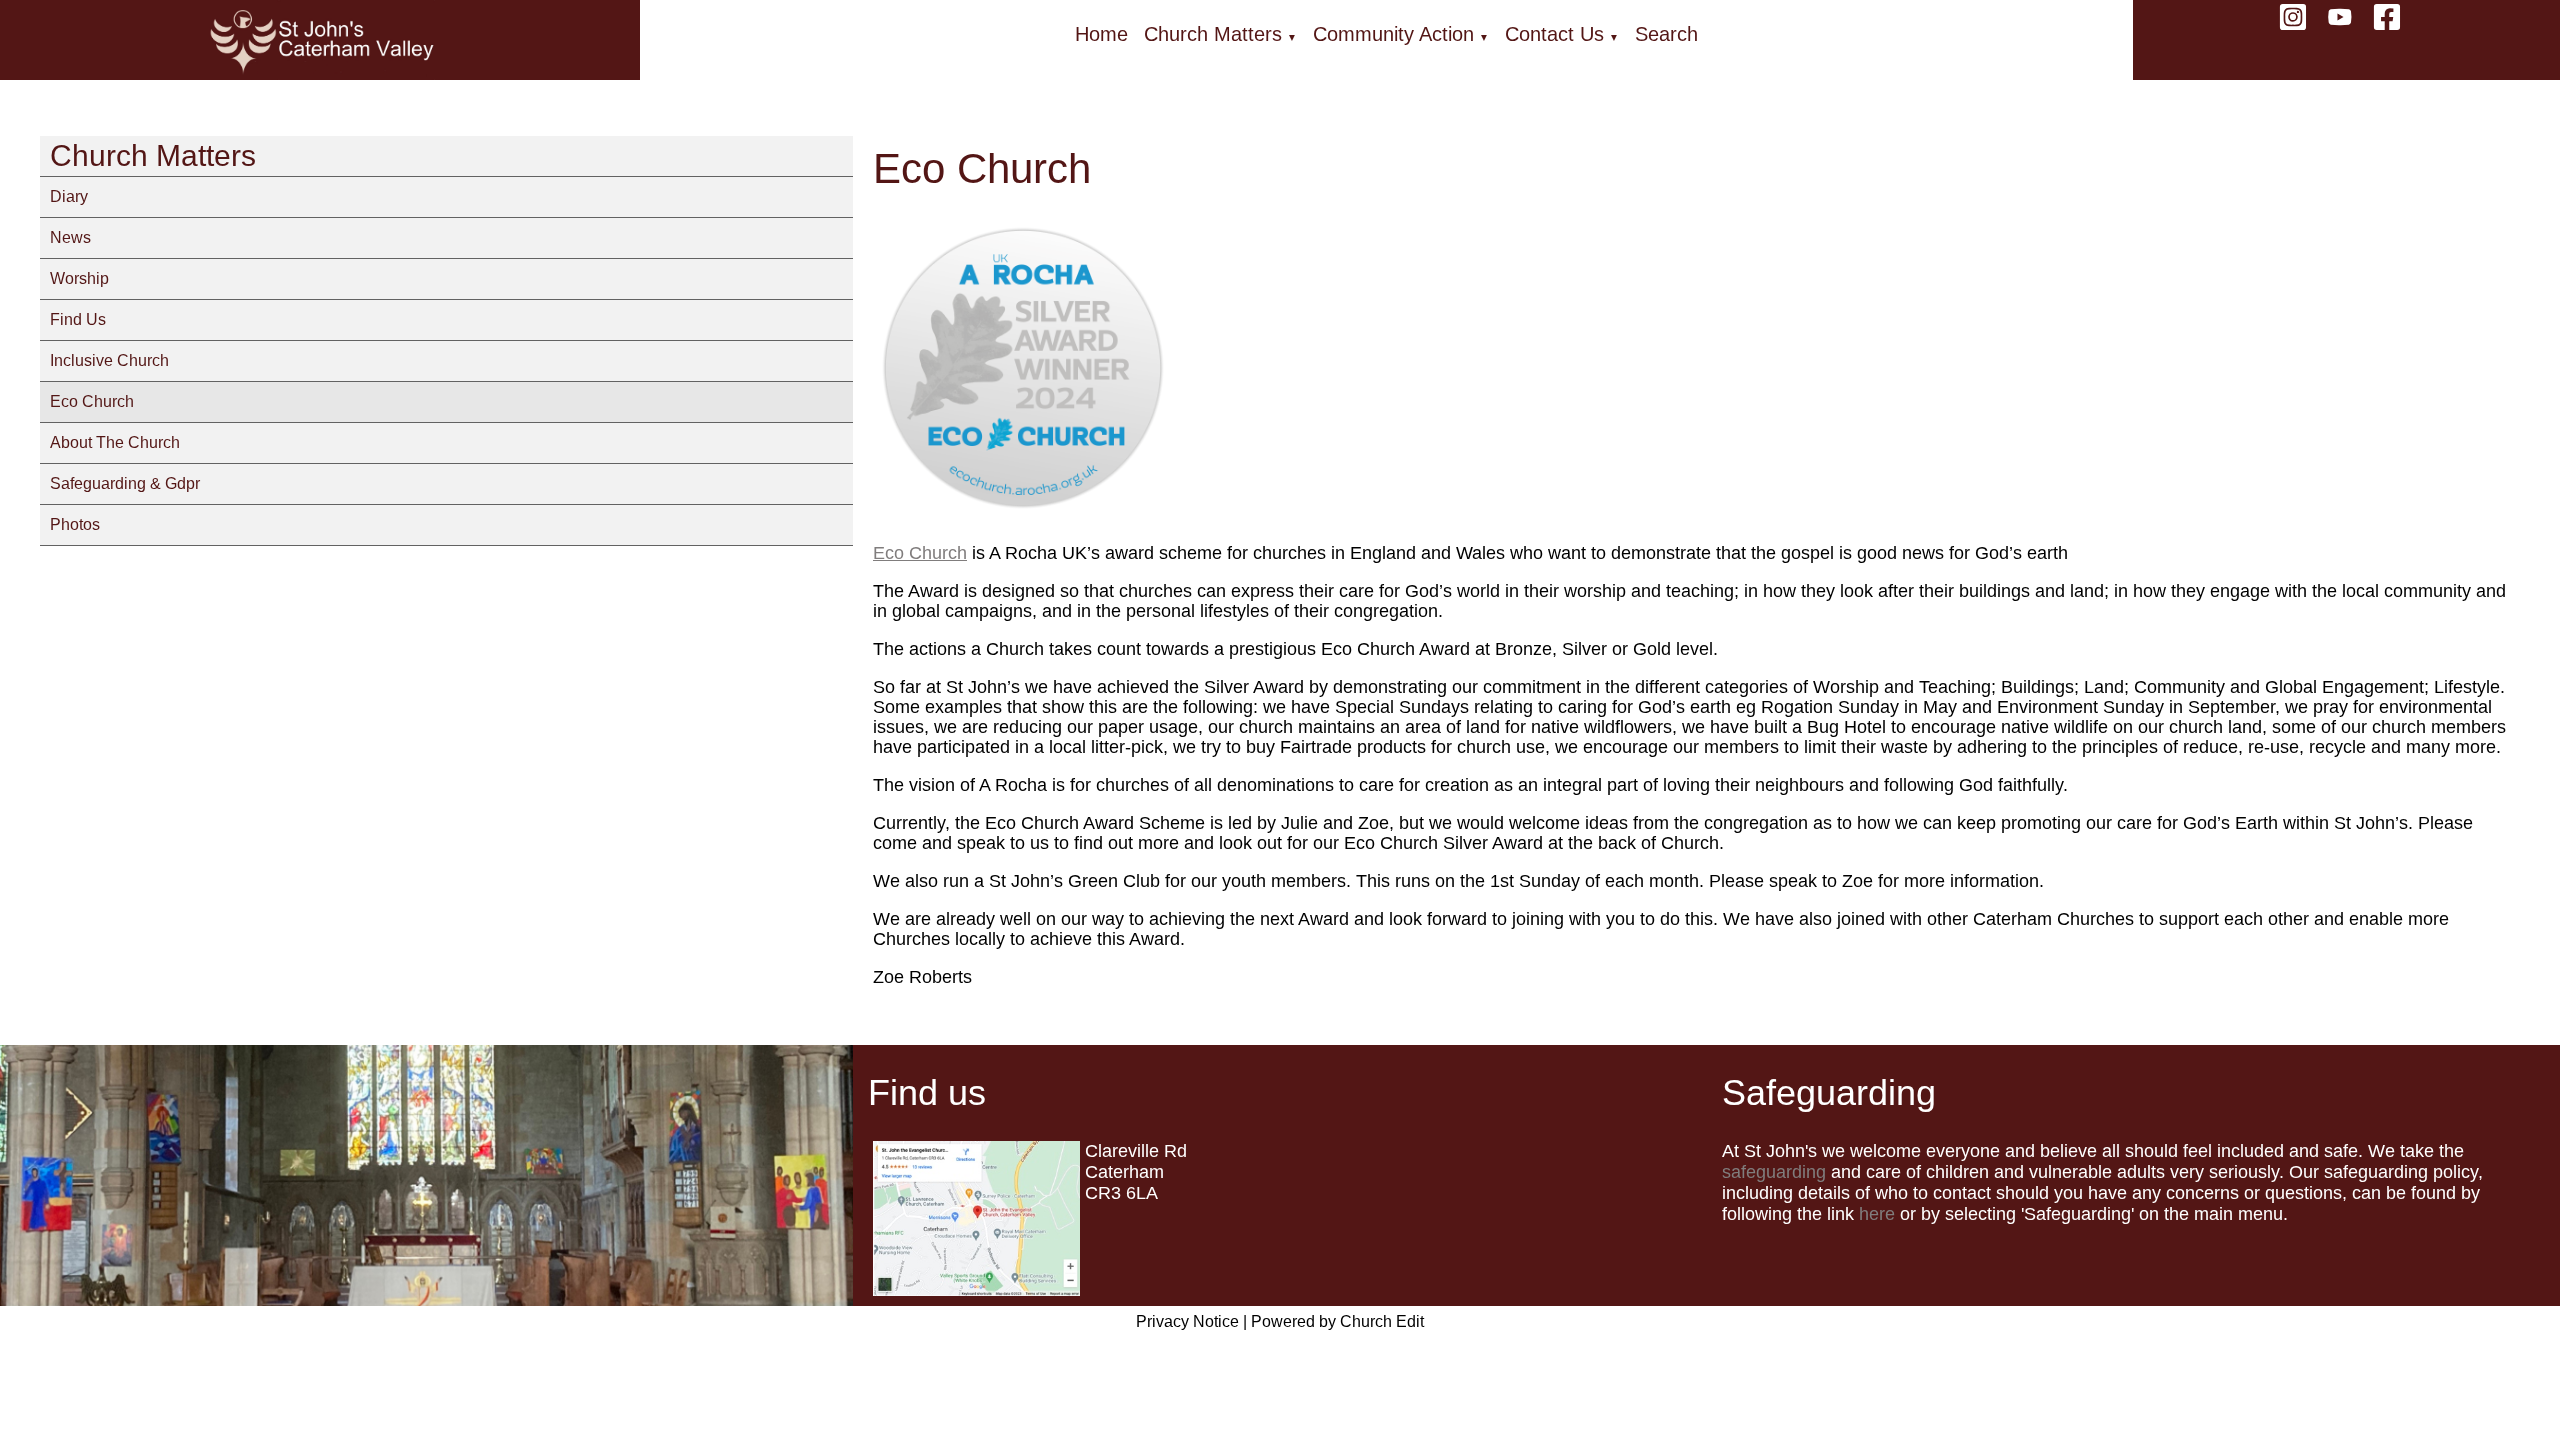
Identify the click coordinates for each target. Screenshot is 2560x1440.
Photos (75, 524)
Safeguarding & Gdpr (125, 483)
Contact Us (1554, 34)
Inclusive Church (109, 360)
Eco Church (92, 401)
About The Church (115, 442)
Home (1101, 34)
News (70, 237)
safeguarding (1774, 1172)
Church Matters (1213, 34)
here (1877, 1214)
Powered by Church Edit (1337, 1321)
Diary (69, 196)
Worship (79, 278)
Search (1666, 34)
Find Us (78, 319)
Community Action (1393, 34)
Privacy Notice (1187, 1321)
